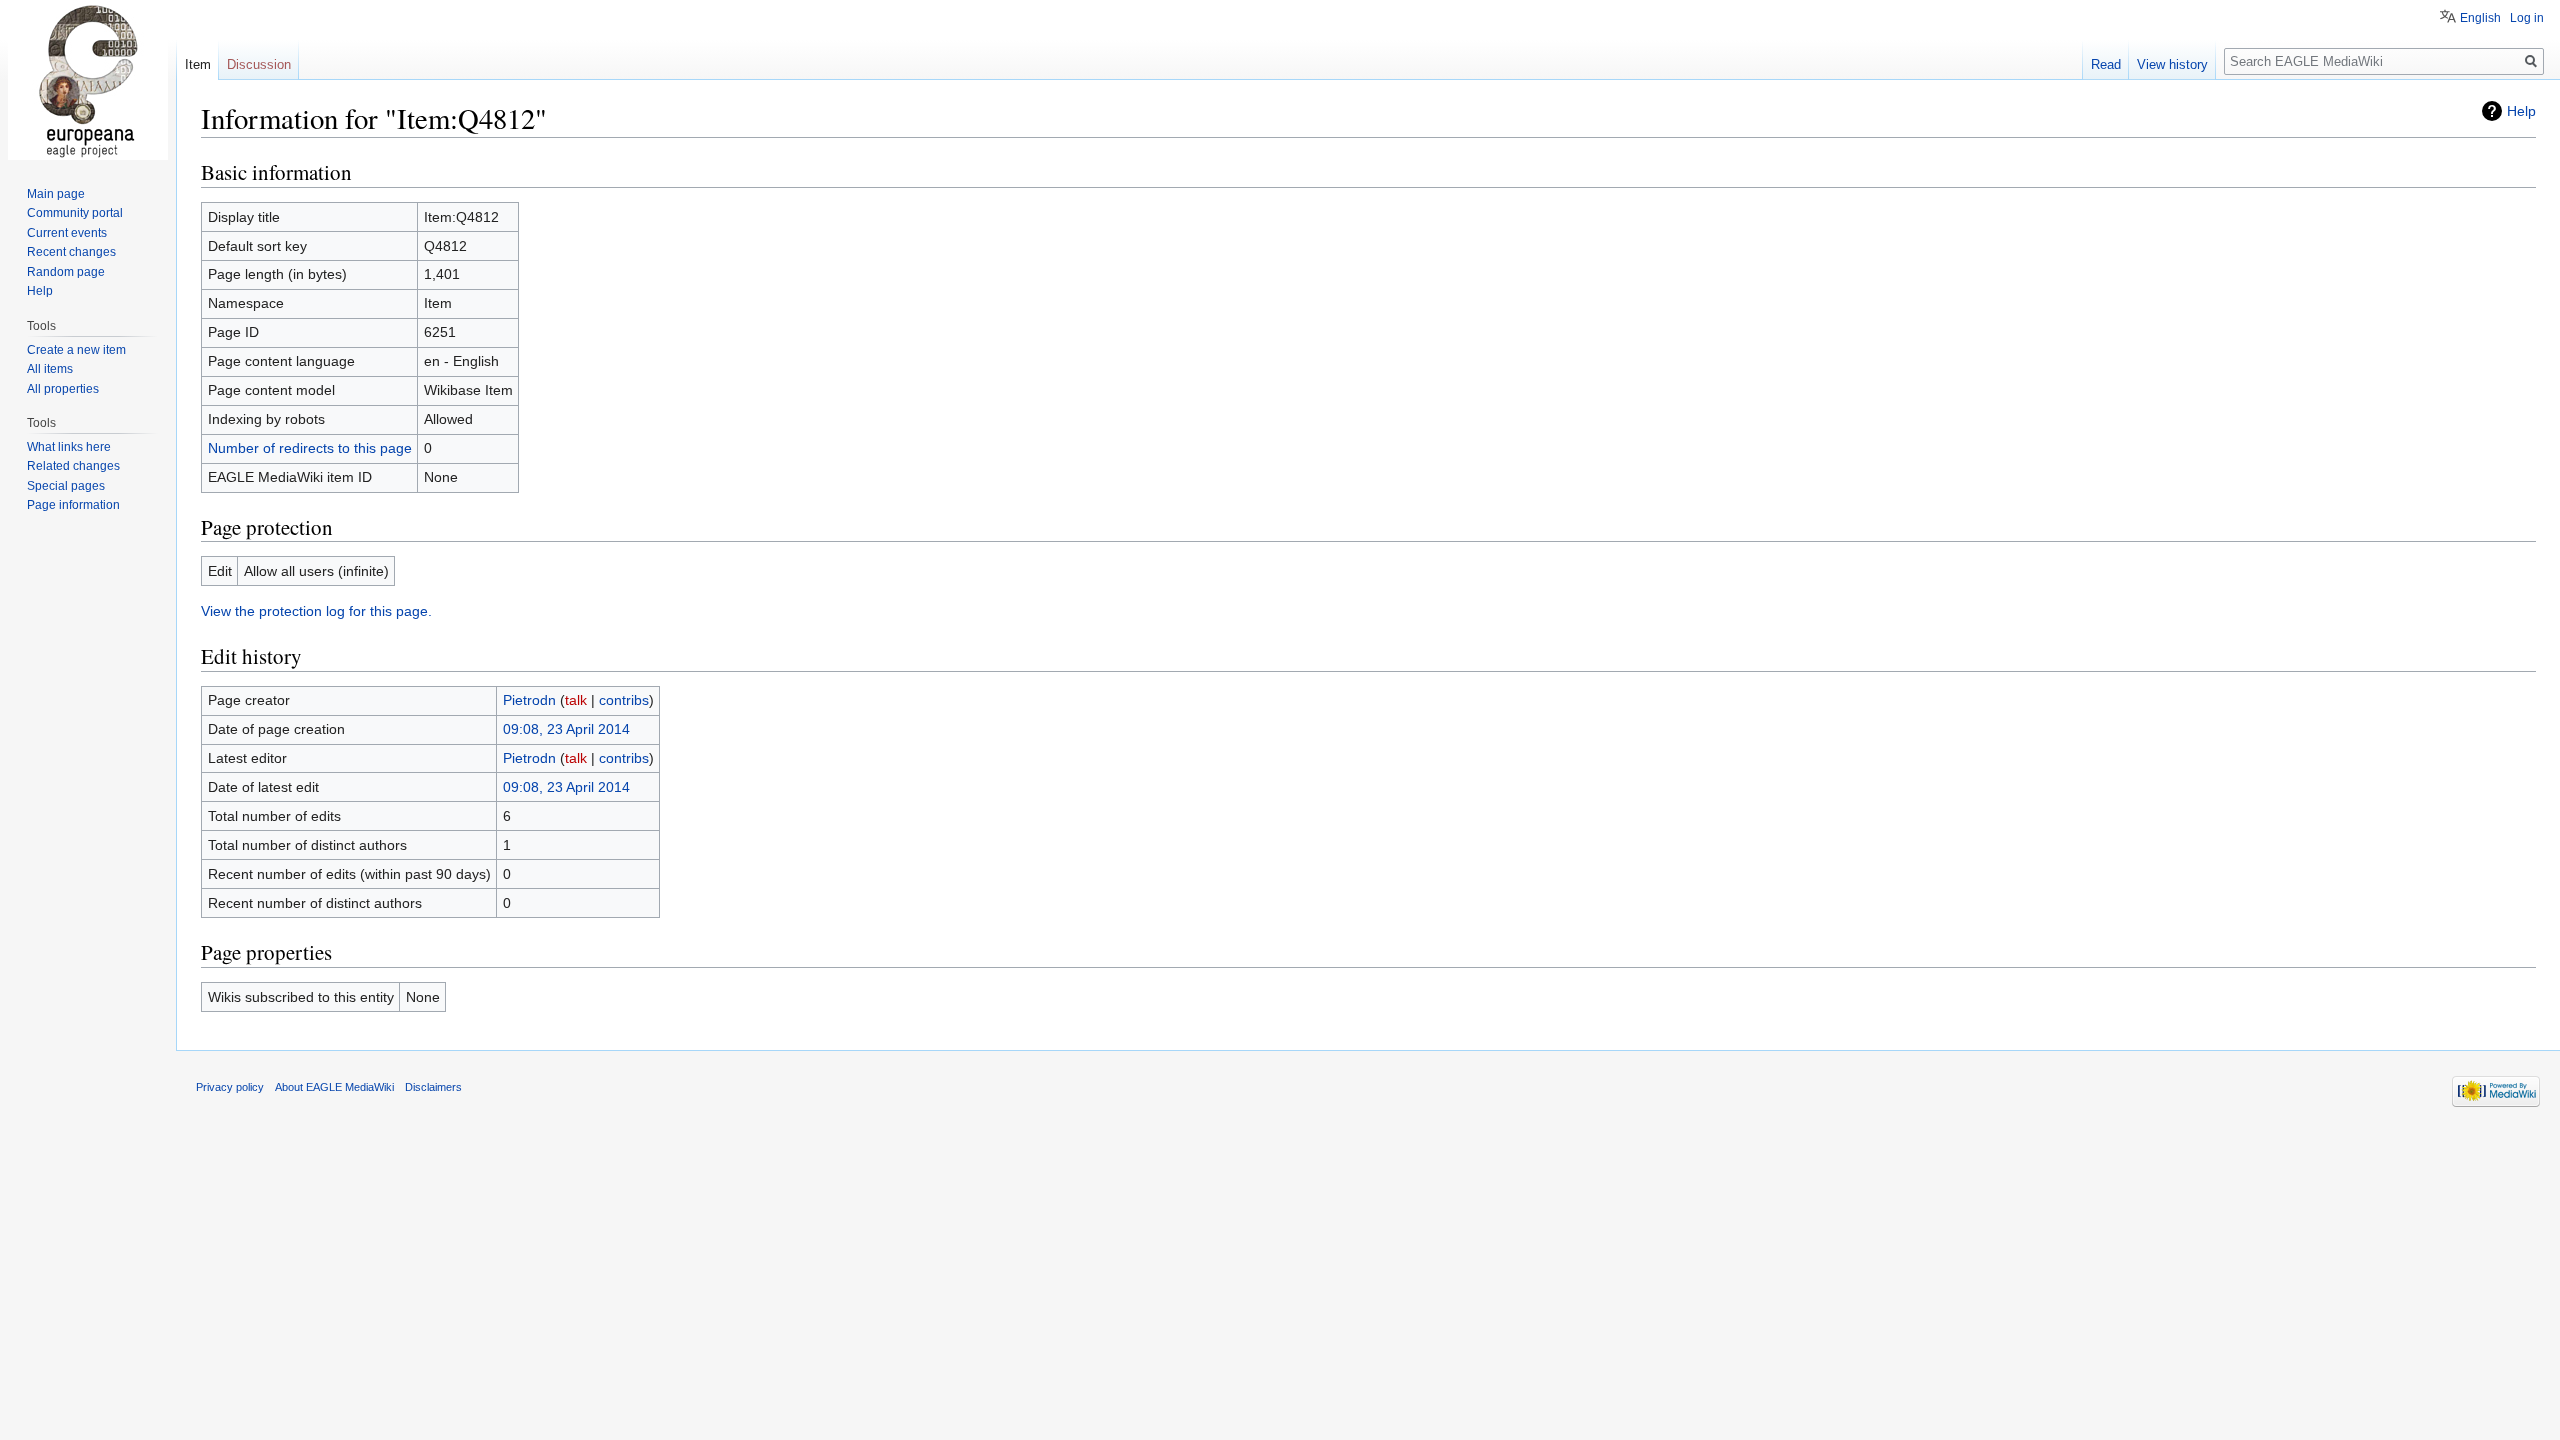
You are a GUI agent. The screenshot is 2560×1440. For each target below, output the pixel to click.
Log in (2527, 18)
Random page (66, 272)
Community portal (75, 213)
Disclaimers (433, 1087)
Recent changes (71, 252)
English (2480, 18)
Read (2106, 64)
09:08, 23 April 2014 (566, 729)
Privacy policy (230, 1087)
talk (576, 700)
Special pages (66, 486)
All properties (63, 389)
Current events (67, 233)
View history (2172, 64)
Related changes (73, 466)
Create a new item (76, 350)
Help (2521, 111)
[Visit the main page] (88, 80)
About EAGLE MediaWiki (334, 1087)
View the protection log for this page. (316, 611)
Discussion (259, 64)
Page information (73, 505)
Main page (56, 194)
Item (198, 64)
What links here (69, 447)
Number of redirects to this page (310, 448)
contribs (624, 700)
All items (50, 369)
